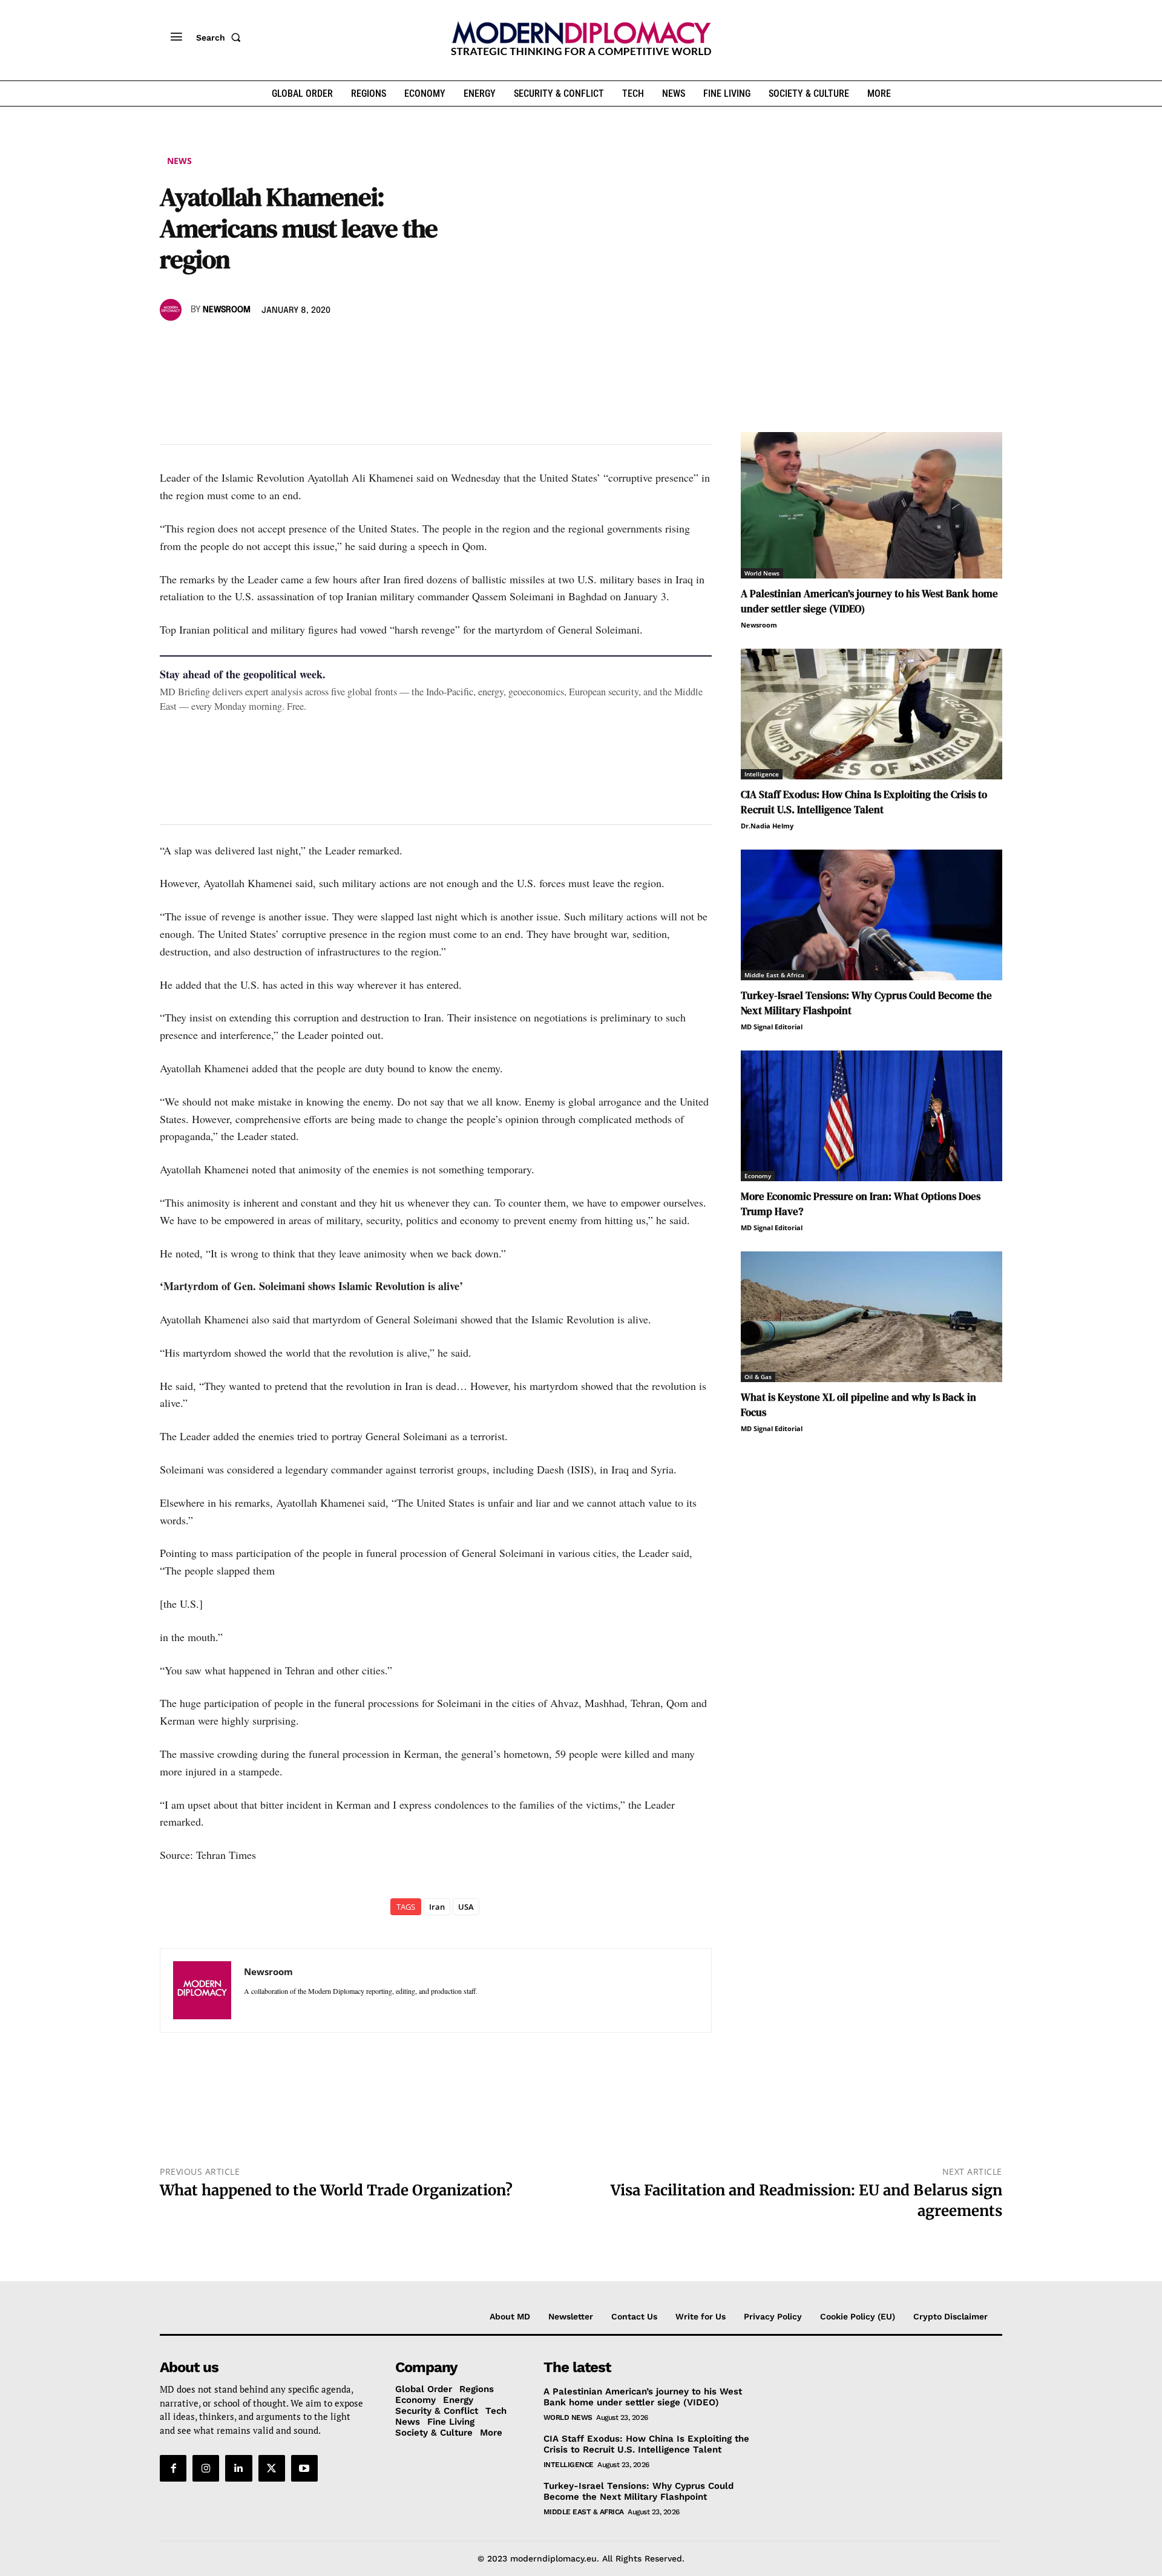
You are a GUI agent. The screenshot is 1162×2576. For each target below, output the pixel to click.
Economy (758, 1176)
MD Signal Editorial (772, 1027)
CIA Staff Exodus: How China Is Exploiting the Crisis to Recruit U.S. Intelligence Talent (864, 802)
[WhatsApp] (228, 345)
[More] (340, 345)
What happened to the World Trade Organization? (336, 2190)
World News (762, 573)
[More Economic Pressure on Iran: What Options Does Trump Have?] (871, 1116)
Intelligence (762, 774)
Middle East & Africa (774, 975)
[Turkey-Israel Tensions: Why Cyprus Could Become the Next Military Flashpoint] (871, 915)
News (179, 161)
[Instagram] (206, 2468)
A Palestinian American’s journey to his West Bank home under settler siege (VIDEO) (643, 2397)
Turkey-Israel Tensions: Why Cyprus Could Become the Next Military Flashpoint (638, 2491)
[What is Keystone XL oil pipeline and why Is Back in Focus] (871, 1317)
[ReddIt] (283, 345)
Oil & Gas (758, 1377)
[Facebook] (172, 345)
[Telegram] (311, 345)
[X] (200, 345)
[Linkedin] (255, 345)
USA (466, 1907)
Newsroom (227, 310)
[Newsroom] (172, 310)
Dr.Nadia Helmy (767, 826)
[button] (221, 38)
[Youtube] (304, 2468)
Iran (437, 1907)
